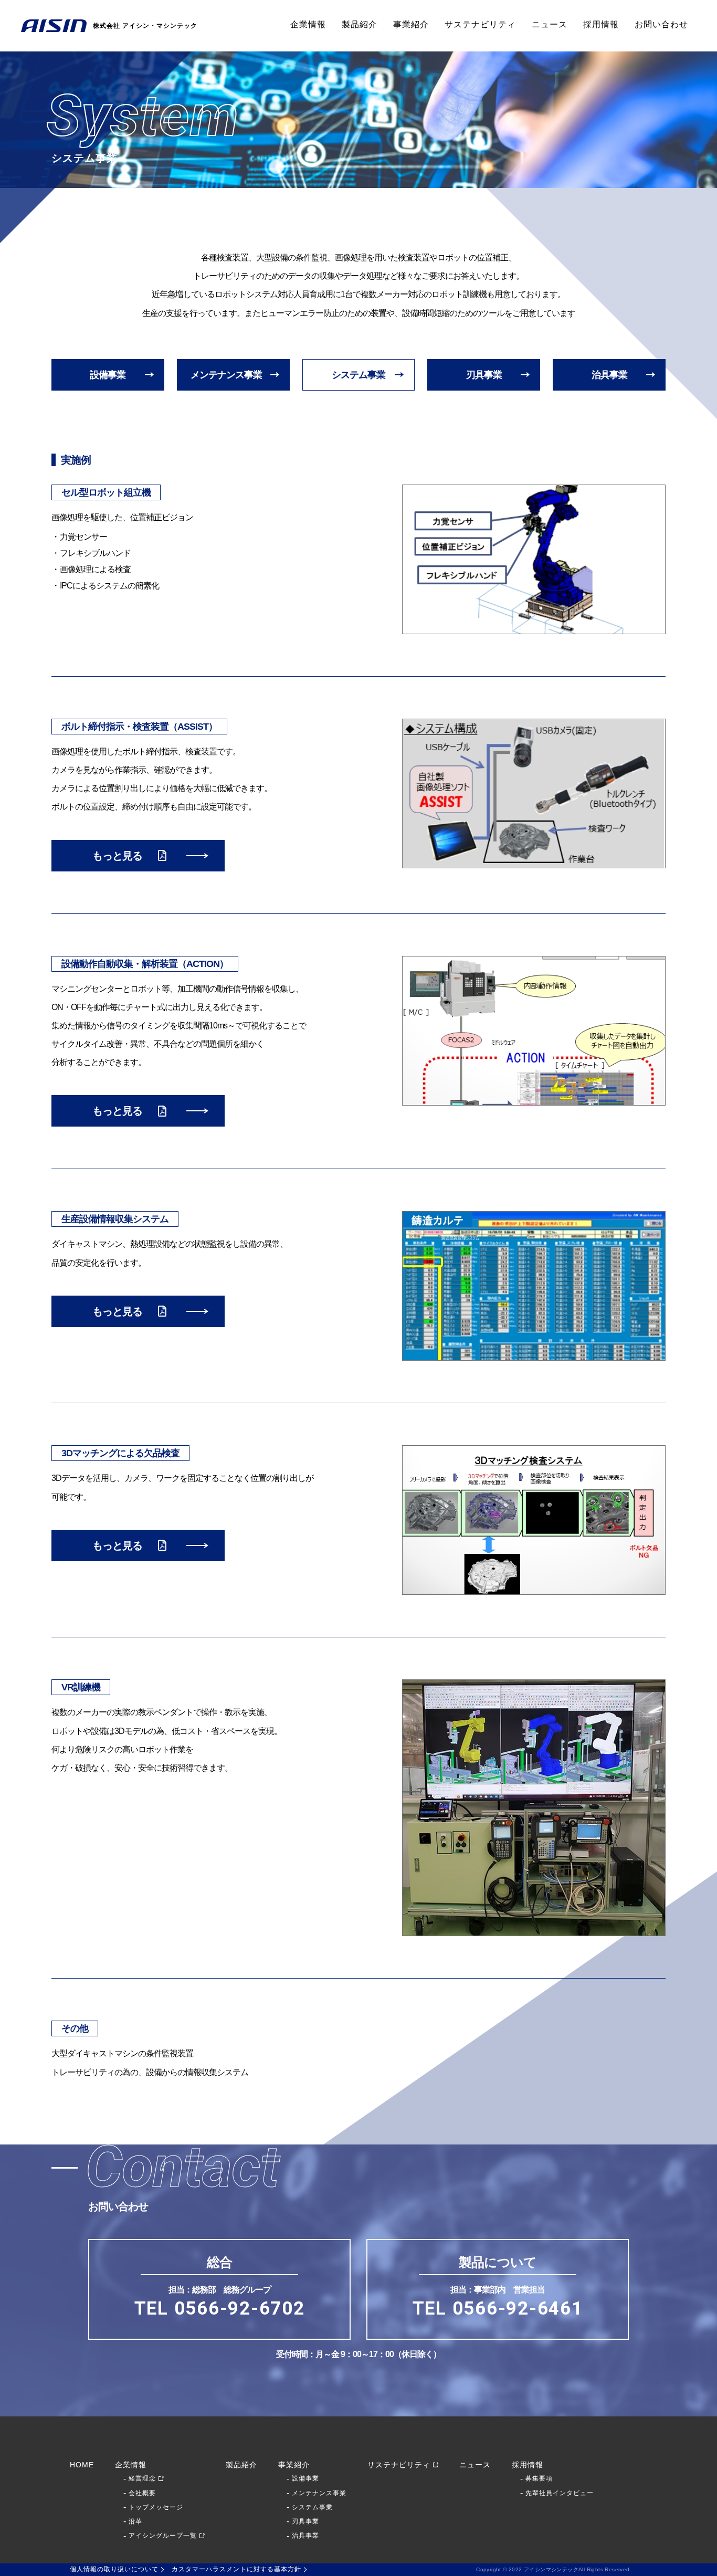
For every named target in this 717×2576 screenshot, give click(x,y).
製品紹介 (360, 24)
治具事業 (609, 375)
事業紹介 (411, 24)
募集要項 (539, 2478)
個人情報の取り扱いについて (114, 2569)
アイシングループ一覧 (163, 2536)
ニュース (550, 24)
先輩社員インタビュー (560, 2493)
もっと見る (117, 856)
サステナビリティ (480, 24)
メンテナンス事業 (226, 375)
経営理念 (142, 2478)
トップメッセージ (156, 2507)
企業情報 (308, 24)
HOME (82, 2465)
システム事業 (358, 375)
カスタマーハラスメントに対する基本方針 (236, 2569)
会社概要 (142, 2493)
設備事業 (108, 375)
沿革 (135, 2521)
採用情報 (601, 24)
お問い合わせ (661, 24)
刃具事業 (484, 375)
